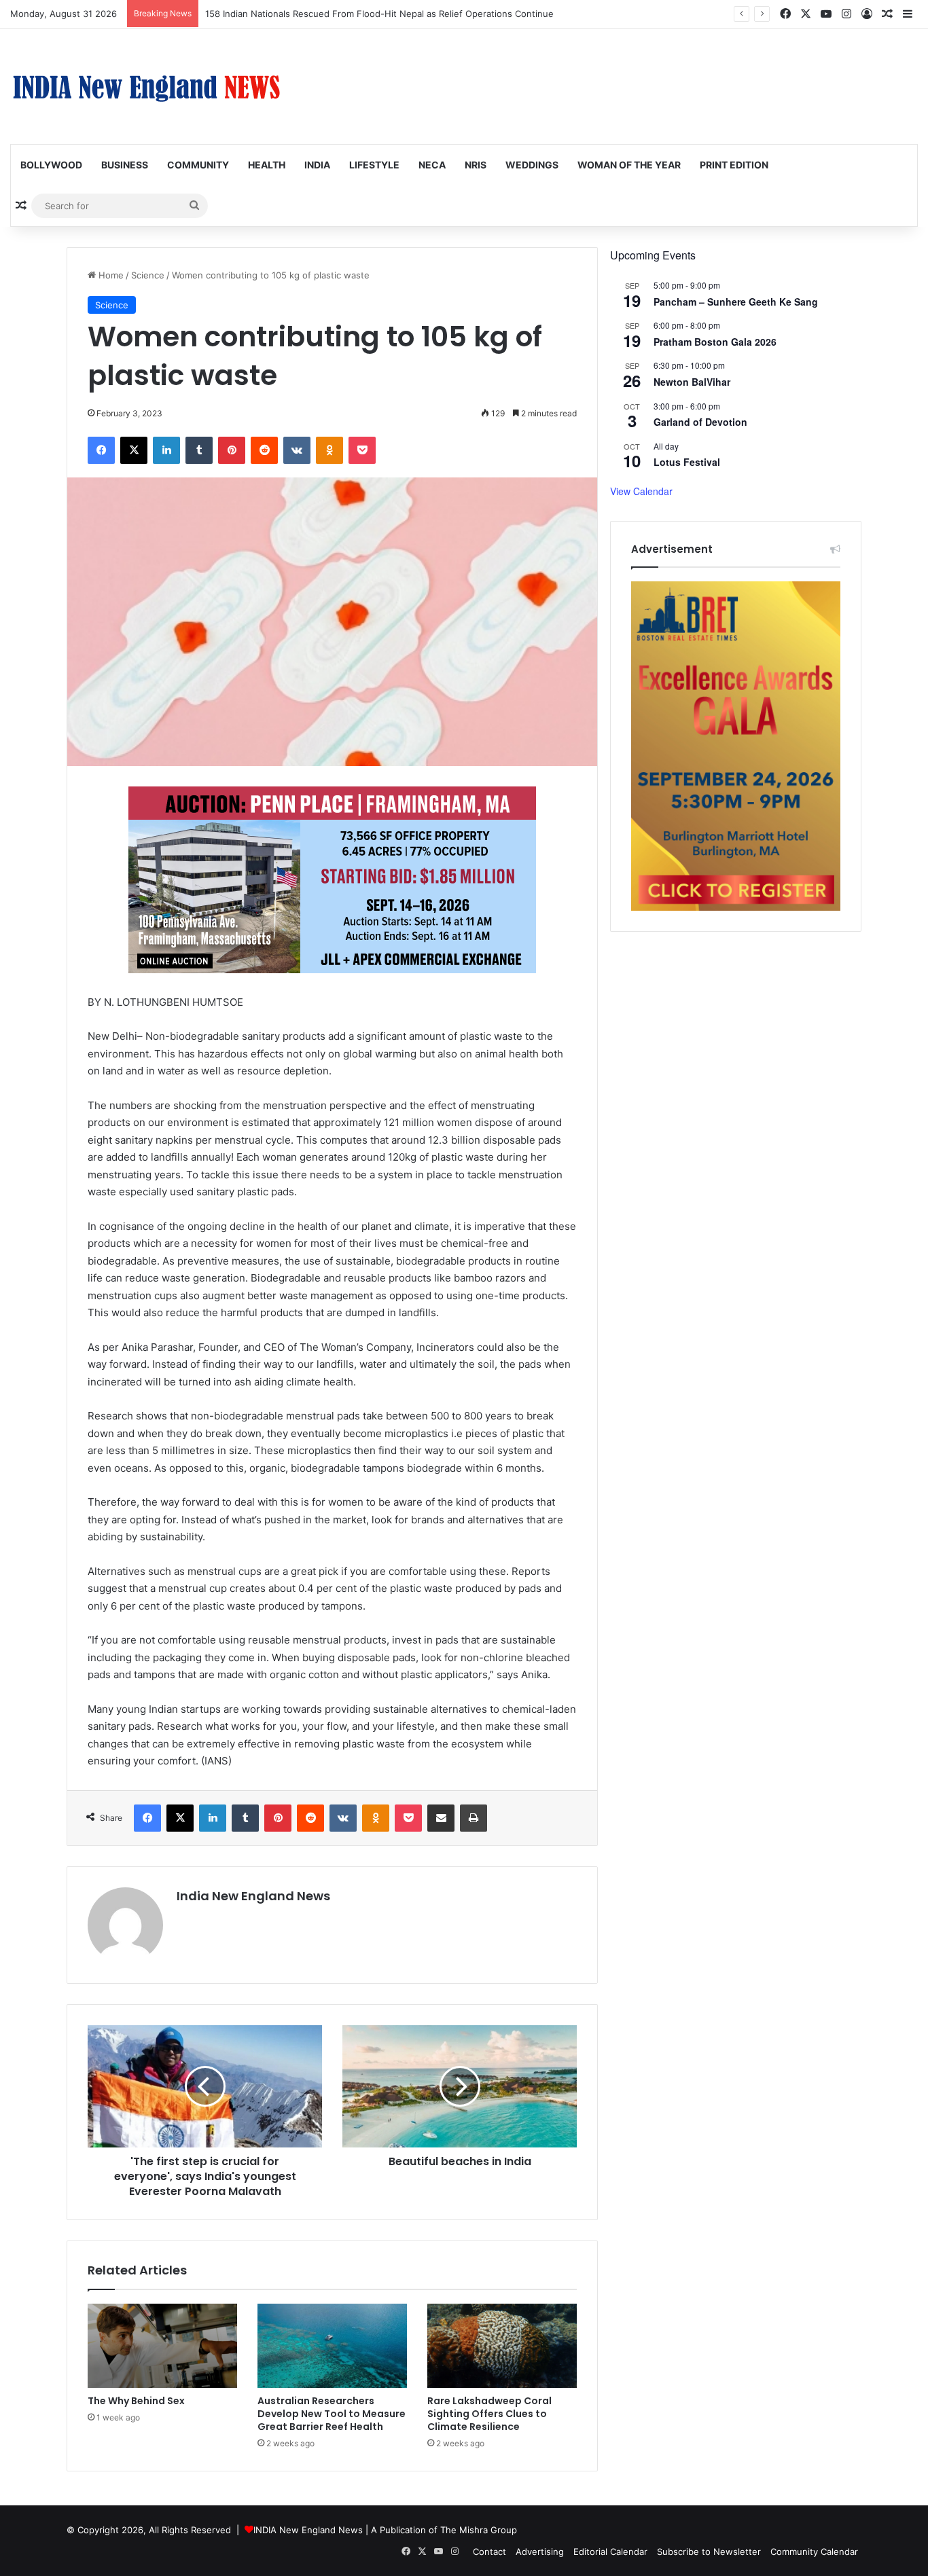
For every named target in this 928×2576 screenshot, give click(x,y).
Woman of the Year (629, 165)
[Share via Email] (441, 1818)
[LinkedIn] (166, 450)
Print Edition (734, 165)
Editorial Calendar (610, 2552)
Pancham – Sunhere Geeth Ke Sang (736, 302)
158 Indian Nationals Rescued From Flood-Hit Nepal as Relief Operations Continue (379, 14)
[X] (134, 450)
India (317, 165)
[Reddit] (264, 450)
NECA (432, 165)
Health (267, 165)
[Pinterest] (232, 450)
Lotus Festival (687, 462)
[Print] (474, 1818)
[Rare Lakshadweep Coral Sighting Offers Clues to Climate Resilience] (502, 2346)
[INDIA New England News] (146, 86)
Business (125, 165)
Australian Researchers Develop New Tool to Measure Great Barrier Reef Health (332, 2414)
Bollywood (51, 165)
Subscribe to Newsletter (709, 2552)
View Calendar (641, 491)
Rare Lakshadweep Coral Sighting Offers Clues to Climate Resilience (489, 2414)
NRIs (476, 165)
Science (148, 275)
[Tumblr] (199, 450)
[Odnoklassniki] (329, 450)
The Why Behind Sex (136, 2401)
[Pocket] (362, 450)
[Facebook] (101, 450)
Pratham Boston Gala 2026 (715, 342)
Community (198, 165)
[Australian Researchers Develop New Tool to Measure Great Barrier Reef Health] (332, 2346)
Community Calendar (814, 2552)
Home (110, 275)
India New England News (253, 1896)
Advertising (540, 2552)
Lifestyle (374, 165)
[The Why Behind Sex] (162, 2346)
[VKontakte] (297, 450)
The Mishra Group (479, 2530)
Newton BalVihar (692, 382)
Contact (489, 2552)
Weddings (532, 165)
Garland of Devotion (700, 422)
